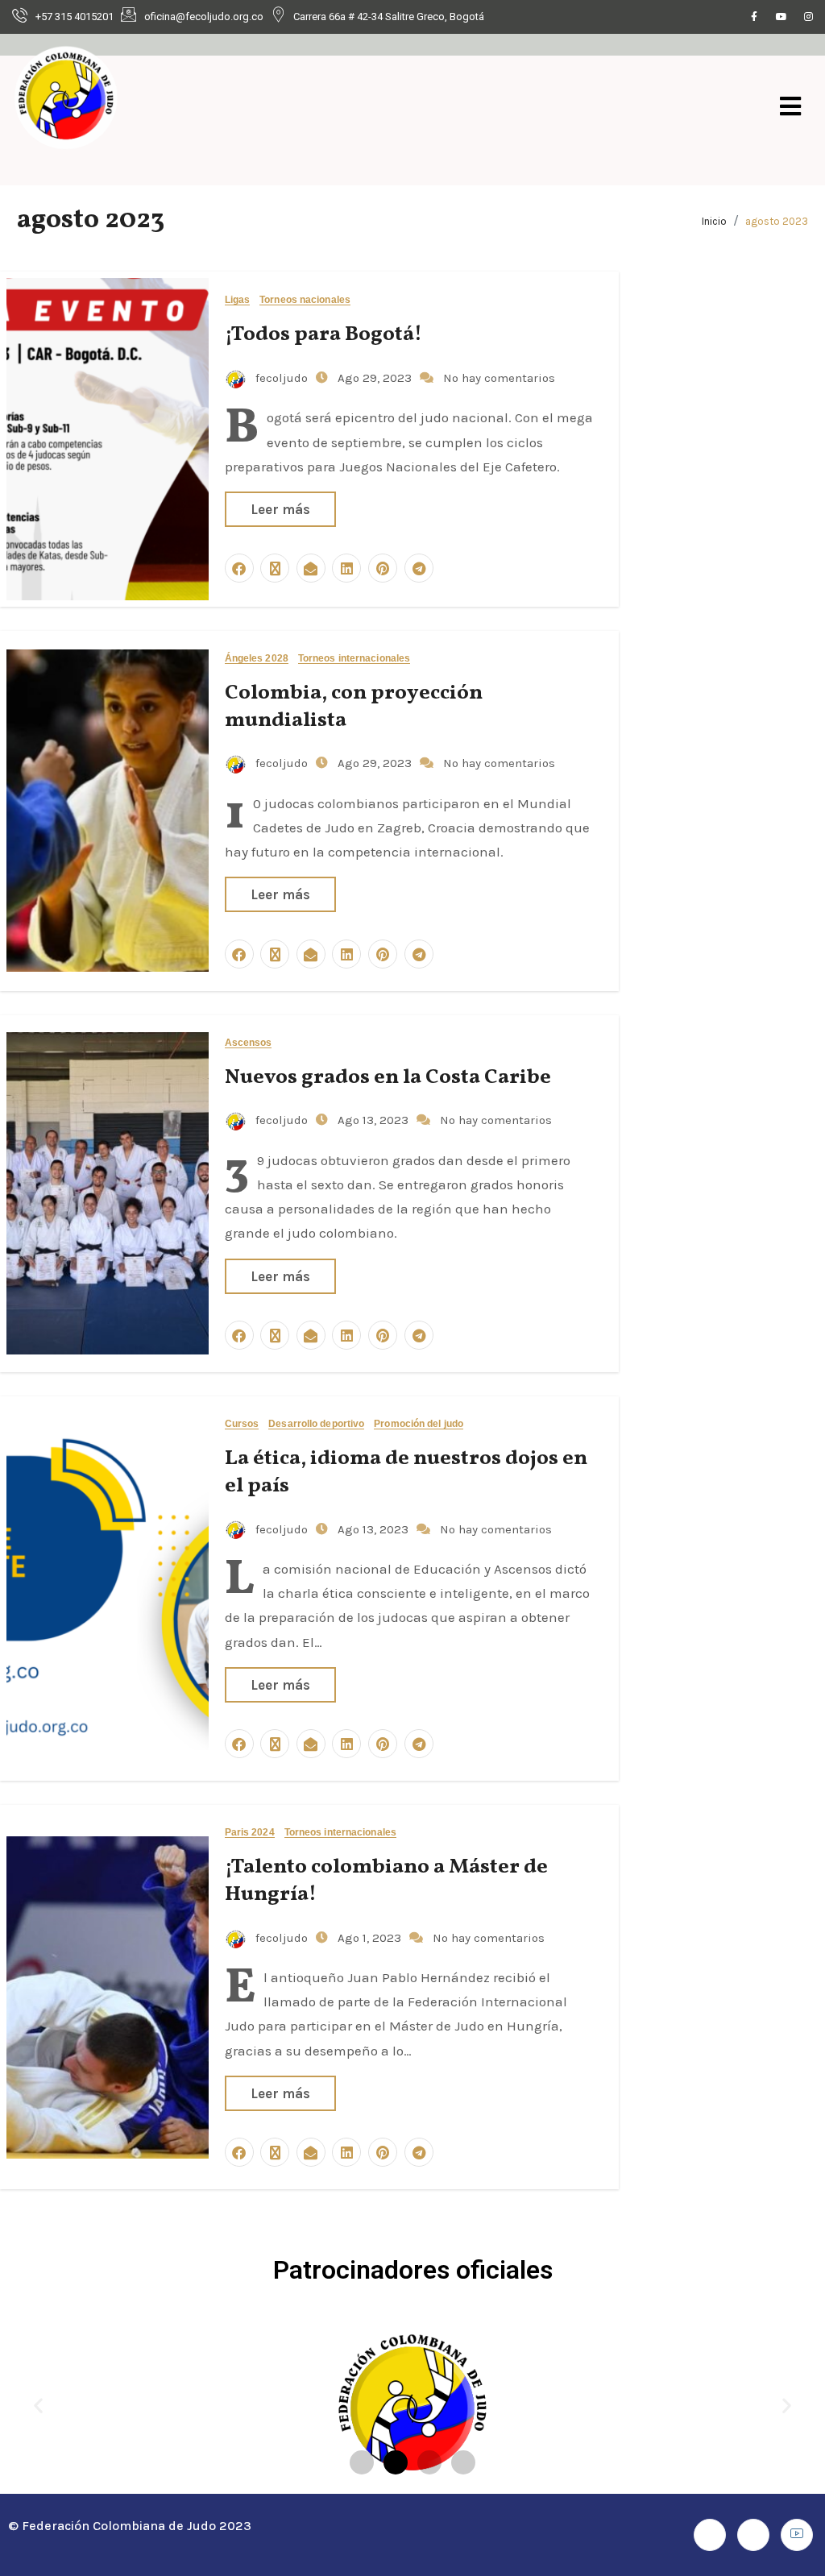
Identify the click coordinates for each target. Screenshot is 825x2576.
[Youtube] (781, 17)
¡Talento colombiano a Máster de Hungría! (386, 1881)
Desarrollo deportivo (316, 1424)
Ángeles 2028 (257, 659)
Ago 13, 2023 (375, 1120)
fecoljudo (282, 378)
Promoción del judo (419, 1424)
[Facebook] (754, 17)
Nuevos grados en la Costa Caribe (388, 1077)
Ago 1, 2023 (371, 1938)
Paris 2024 (250, 1833)
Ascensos (249, 1043)
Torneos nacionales (305, 300)
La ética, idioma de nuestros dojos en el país (406, 1472)
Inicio (714, 221)
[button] (38, 2406)
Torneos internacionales (354, 659)
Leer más (280, 509)
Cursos (242, 1424)
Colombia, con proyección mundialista (354, 707)
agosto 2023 (777, 221)
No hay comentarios (499, 378)
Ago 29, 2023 (376, 378)
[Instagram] (809, 17)
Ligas (238, 300)
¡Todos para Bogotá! (323, 334)
